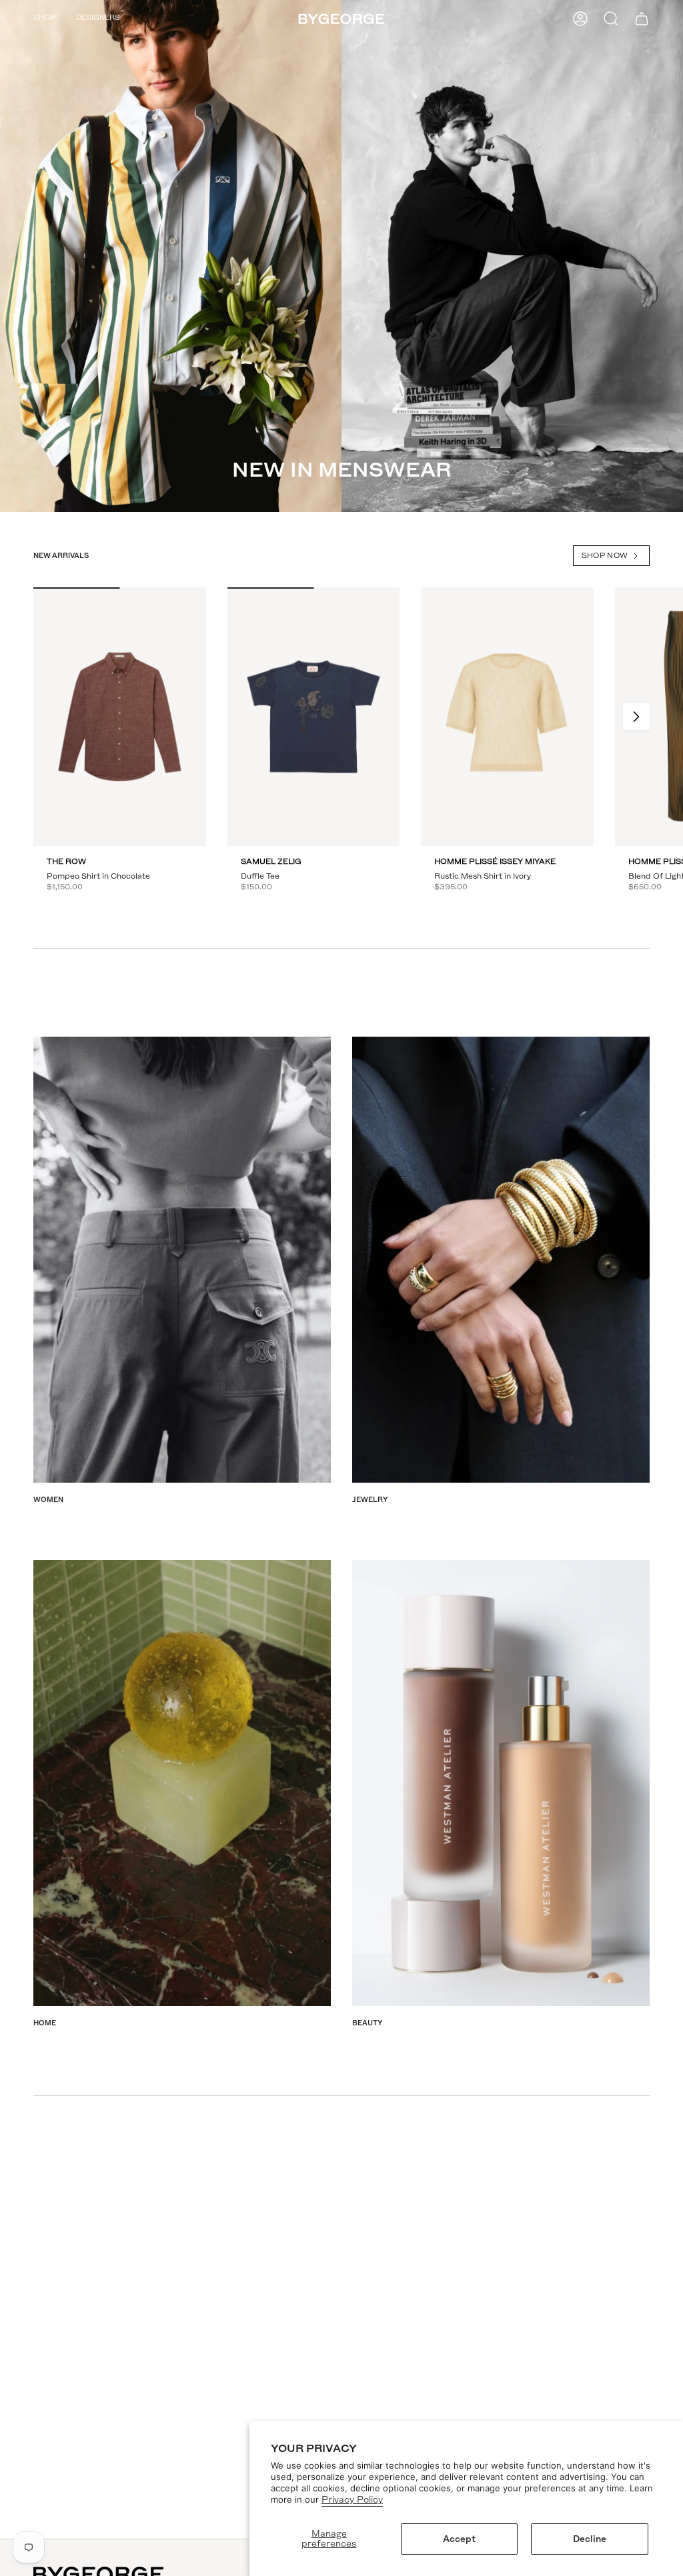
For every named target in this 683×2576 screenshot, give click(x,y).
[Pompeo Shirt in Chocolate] (120, 717)
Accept (459, 2539)
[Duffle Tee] (314, 717)
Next (636, 717)
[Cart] (642, 19)
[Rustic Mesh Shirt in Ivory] (507, 717)
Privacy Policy (352, 2500)
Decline (590, 2539)
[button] (45, 19)
